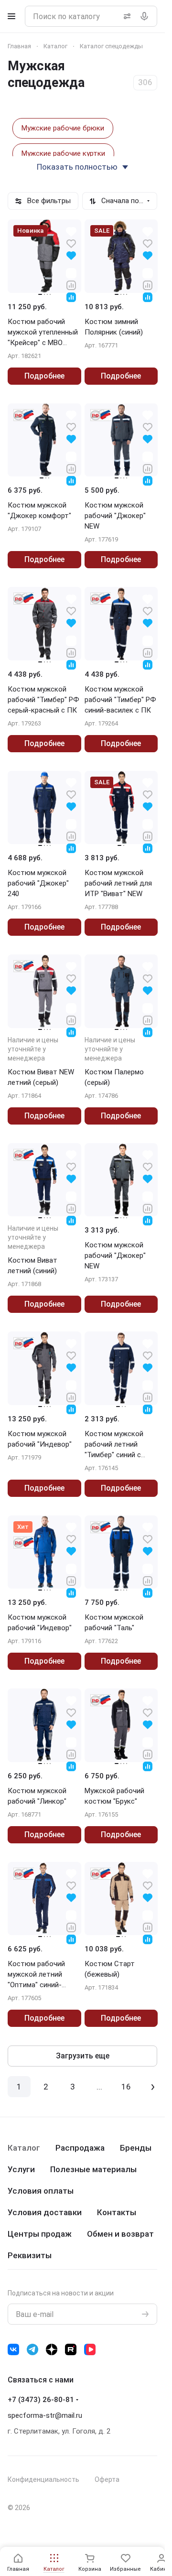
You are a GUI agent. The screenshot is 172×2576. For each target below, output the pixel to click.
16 (126, 2087)
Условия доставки (45, 2212)
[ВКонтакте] (13, 2349)
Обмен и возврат (120, 2234)
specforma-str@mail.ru (45, 2415)
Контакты (117, 2212)
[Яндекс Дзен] (52, 2349)
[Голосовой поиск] (146, 16)
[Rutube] (71, 2349)
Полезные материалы (93, 2169)
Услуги (21, 2169)
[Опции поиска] (125, 16)
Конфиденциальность (43, 2479)
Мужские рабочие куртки (63, 153)
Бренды (136, 2148)
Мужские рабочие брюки (63, 128)
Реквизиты (30, 2255)
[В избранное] (71, 243)
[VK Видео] (90, 2349)
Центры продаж (40, 2234)
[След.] (153, 2087)
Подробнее (44, 376)
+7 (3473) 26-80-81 (41, 2400)
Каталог (24, 2148)
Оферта (107, 2479)
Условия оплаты (41, 2191)
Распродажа (80, 2148)
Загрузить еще (83, 2056)
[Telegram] (32, 2349)
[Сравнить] (71, 285)
